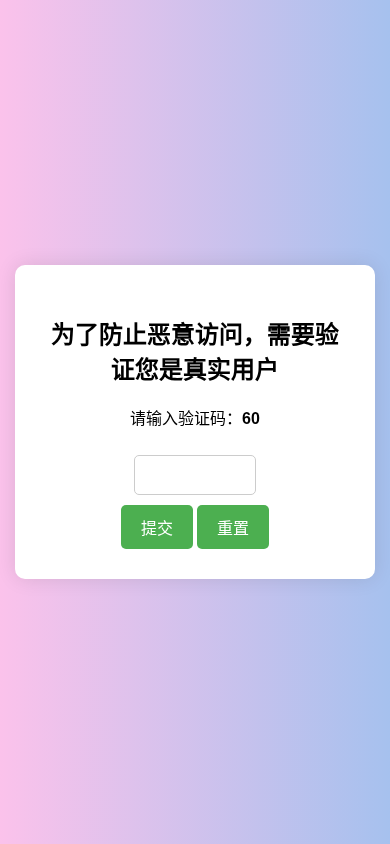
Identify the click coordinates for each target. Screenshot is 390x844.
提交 (157, 528)
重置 (233, 528)
